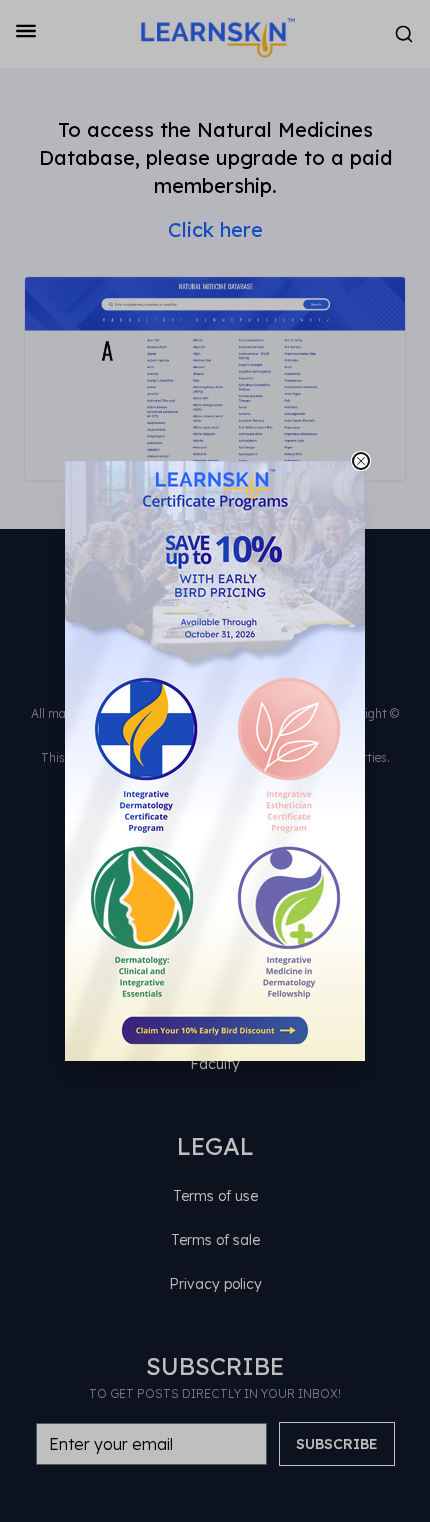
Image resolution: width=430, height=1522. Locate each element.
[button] (215, 761)
